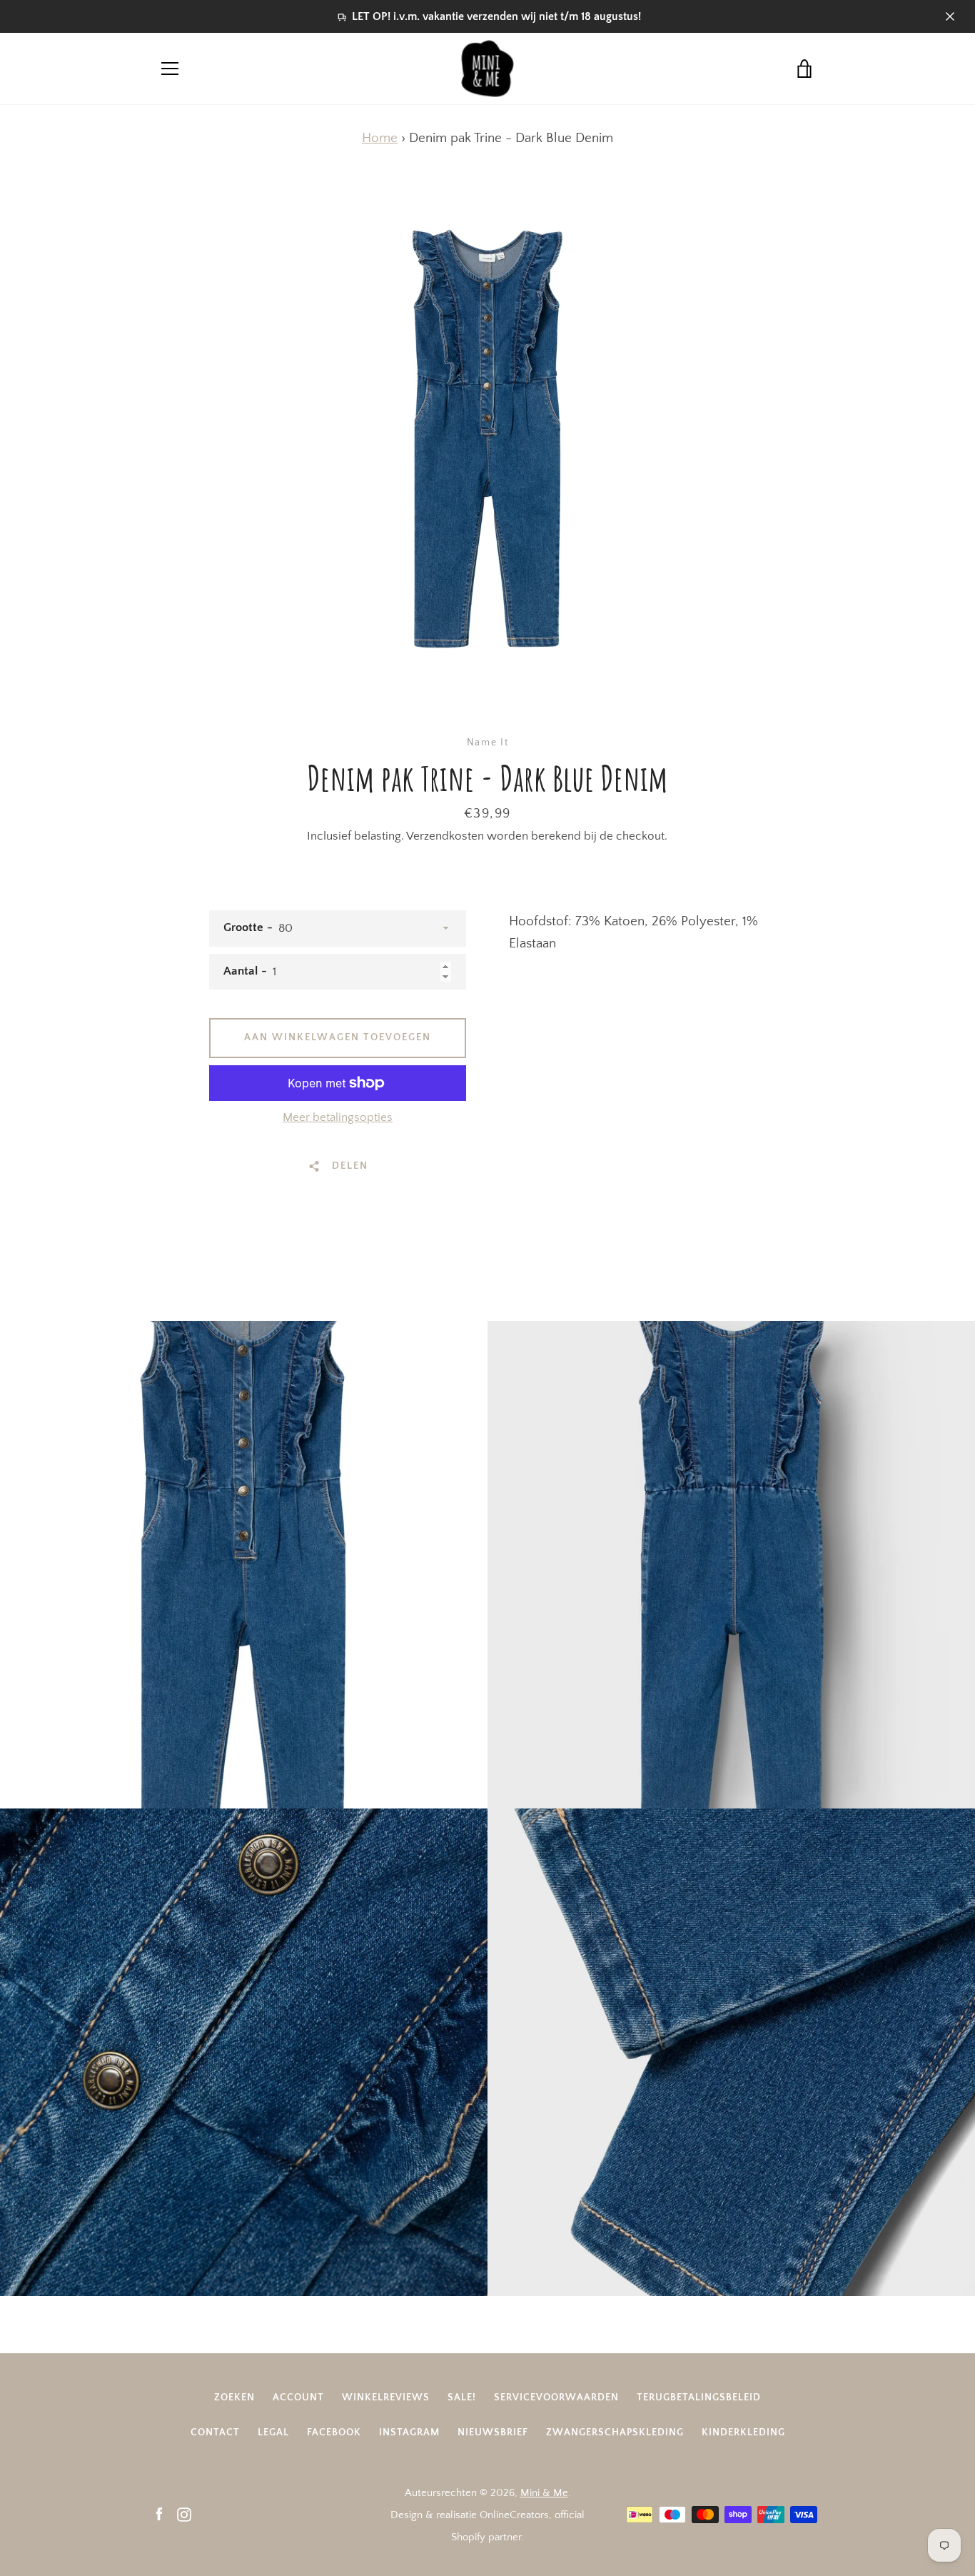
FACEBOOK (334, 2432)
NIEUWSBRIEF (493, 2432)
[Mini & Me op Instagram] (184, 2514)
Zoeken (234, 2398)
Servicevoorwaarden (556, 2398)
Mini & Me (544, 2493)
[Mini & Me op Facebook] (159, 2514)
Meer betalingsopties (338, 1117)
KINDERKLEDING (743, 2432)
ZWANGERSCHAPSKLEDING (615, 2432)
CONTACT (215, 2432)
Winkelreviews (386, 2398)
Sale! (462, 2398)
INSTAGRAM (409, 2432)
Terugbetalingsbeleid (699, 2398)
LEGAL (273, 2432)
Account (298, 2398)
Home (380, 138)
